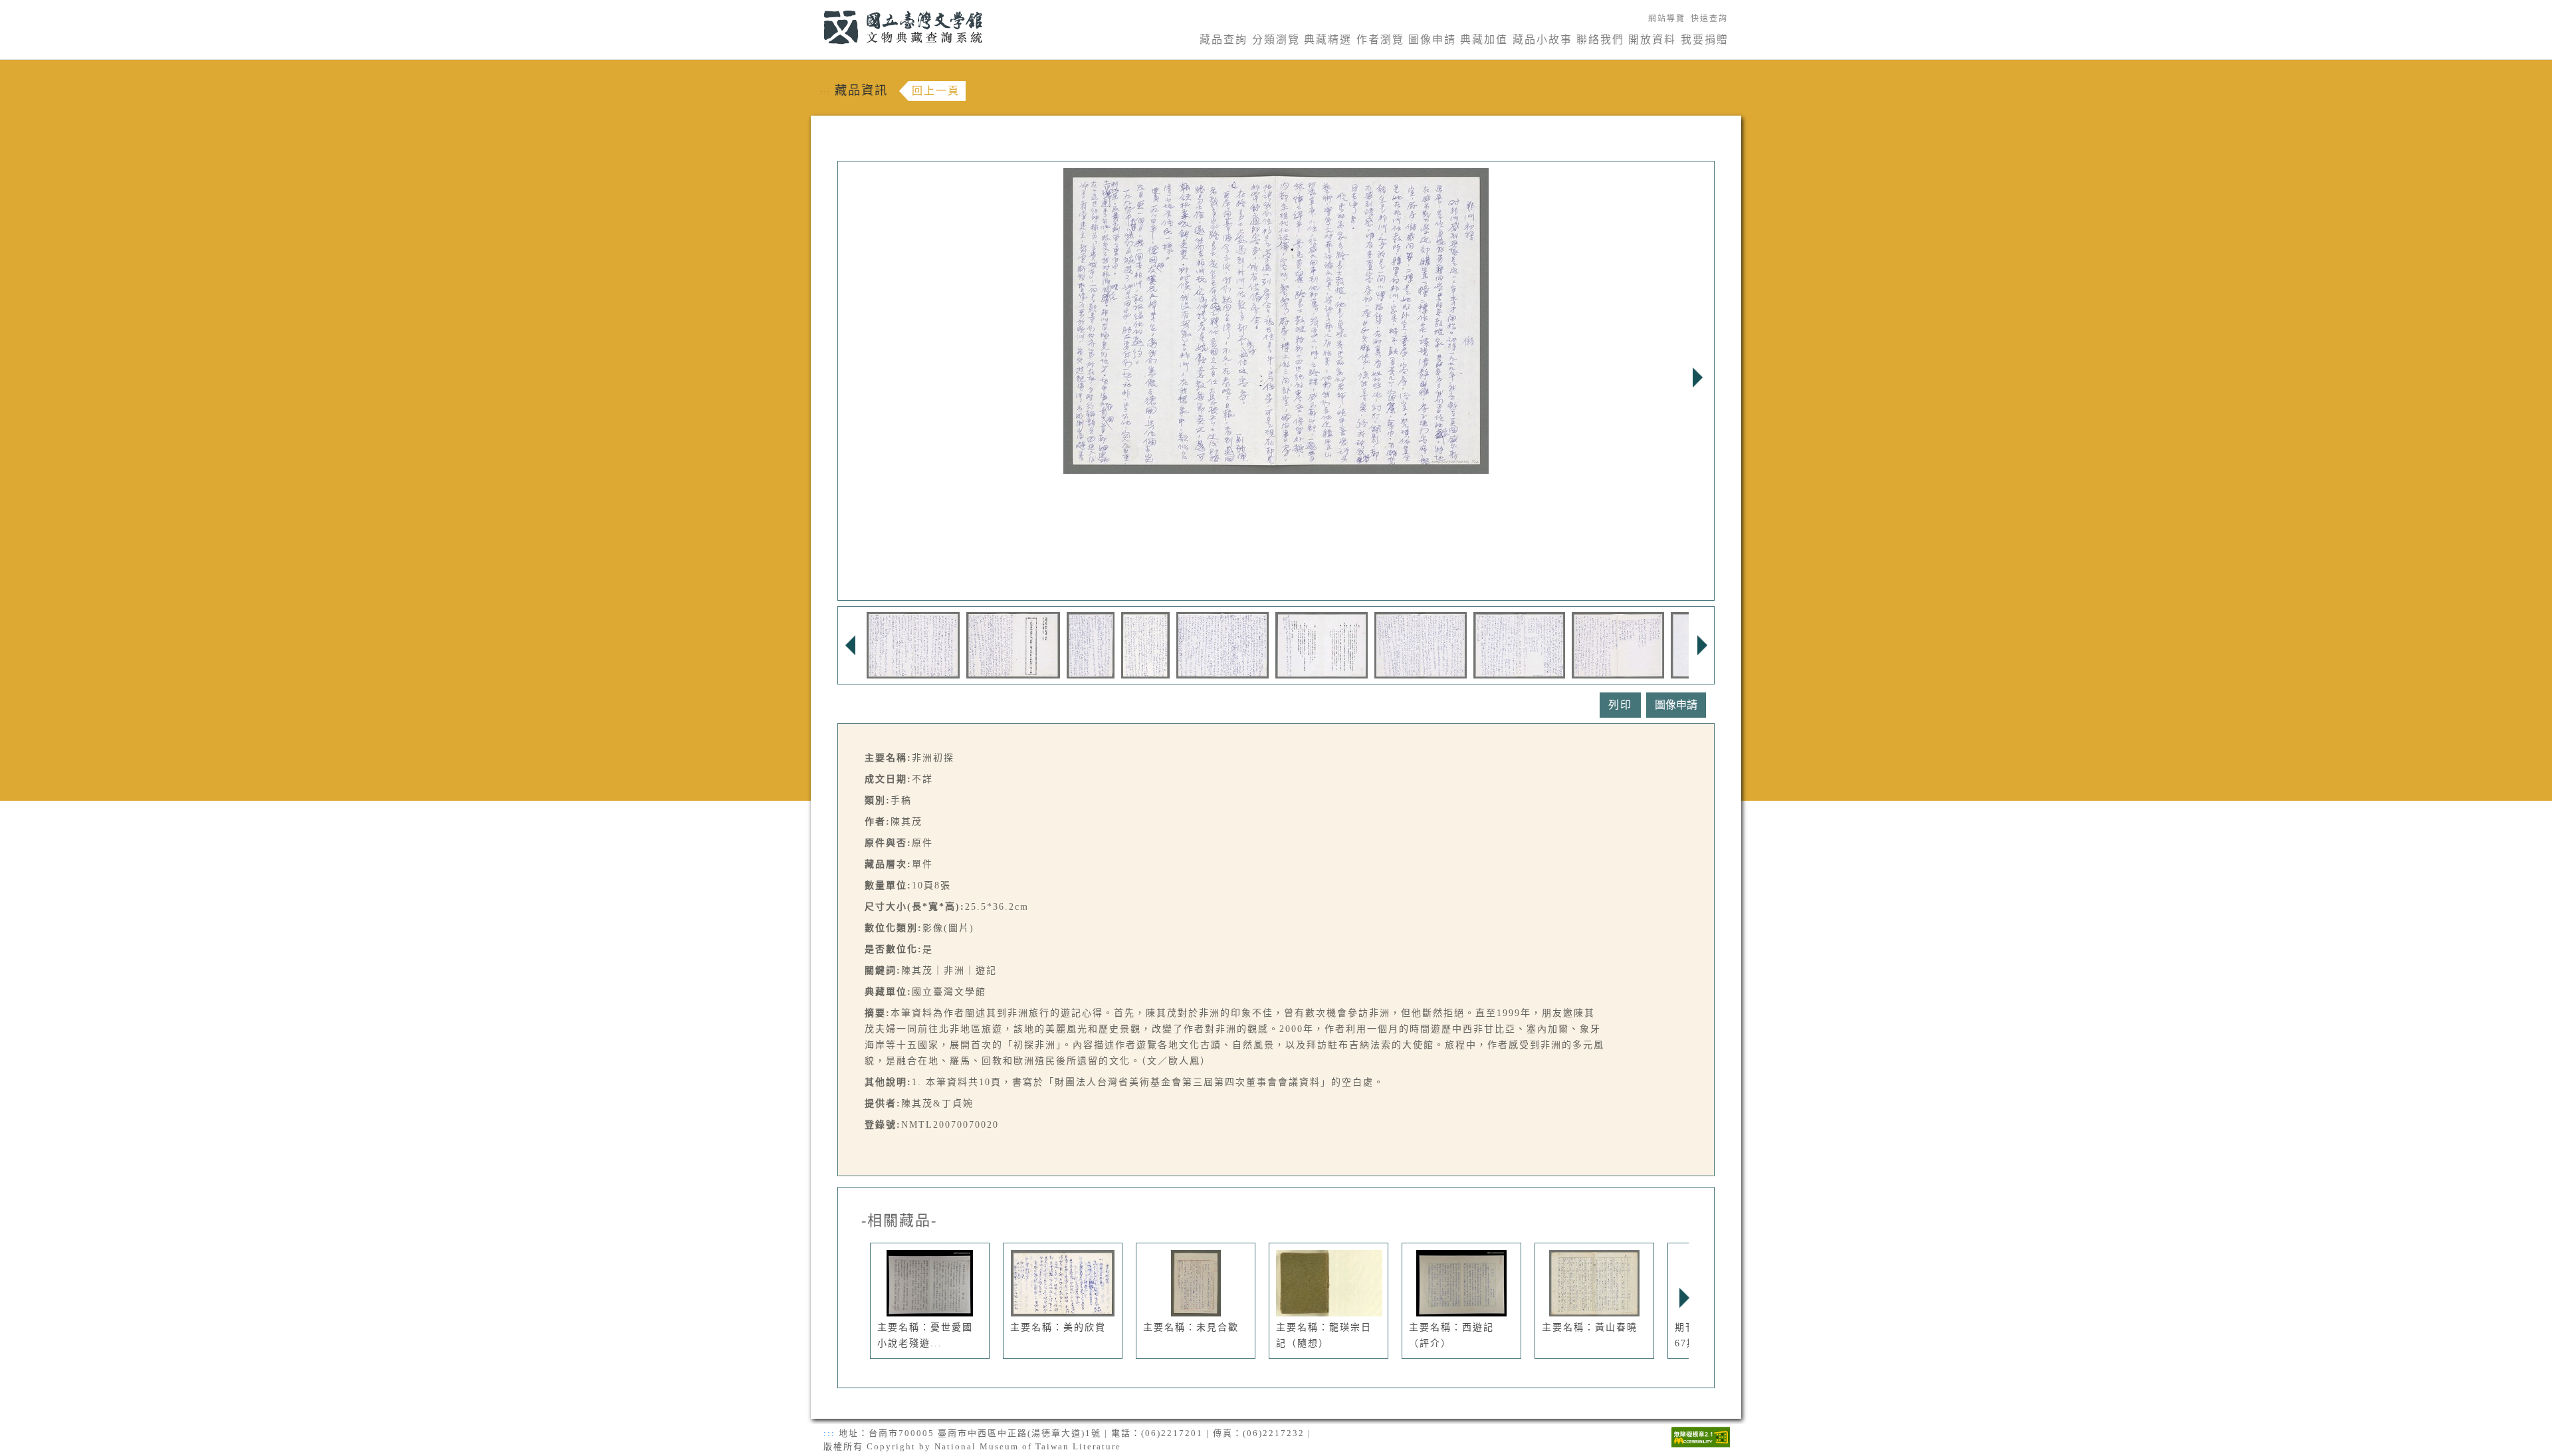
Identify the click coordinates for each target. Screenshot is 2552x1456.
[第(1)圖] (913, 644)
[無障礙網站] (1701, 1436)
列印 (1620, 705)
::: (816, 8)
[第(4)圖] (1145, 644)
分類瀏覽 (1276, 40)
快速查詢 (1709, 19)
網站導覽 (1667, 19)
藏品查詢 (1223, 40)
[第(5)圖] (1223, 644)
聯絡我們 (1600, 40)
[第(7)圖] (1421, 644)
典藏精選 (1328, 40)
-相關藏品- (899, 1221)
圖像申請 (1432, 40)
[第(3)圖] (1091, 644)
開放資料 (1652, 40)
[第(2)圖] (1013, 644)
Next (1697, 377)
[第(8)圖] (1519, 644)
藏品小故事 (1542, 40)
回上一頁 (936, 91)
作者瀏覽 (1380, 40)
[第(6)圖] (1322, 644)
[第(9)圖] (1618, 644)
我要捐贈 (1705, 40)
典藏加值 (1484, 40)
